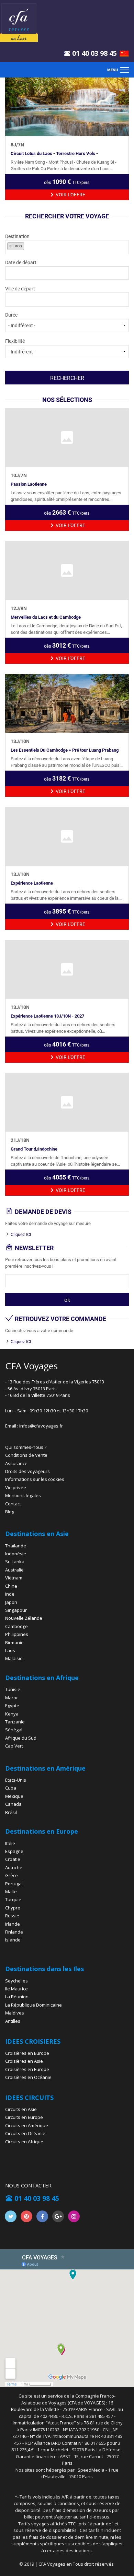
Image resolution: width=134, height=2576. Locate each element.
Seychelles (16, 1981)
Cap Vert (14, 1746)
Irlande (13, 1924)
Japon (11, 1602)
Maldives (15, 2013)
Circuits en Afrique (24, 2142)
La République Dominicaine (33, 2005)
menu (113, 70)
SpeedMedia (91, 2470)
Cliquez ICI (21, 1234)
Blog (10, 1512)
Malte (11, 1892)
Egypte (12, 1706)
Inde (10, 1594)
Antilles (13, 2021)
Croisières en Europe (27, 2053)
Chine (11, 1586)
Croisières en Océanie (28, 2077)
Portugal (14, 1884)
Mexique (14, 1796)
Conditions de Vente (26, 1455)
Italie (10, 1843)
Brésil (11, 1812)
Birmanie (14, 1642)
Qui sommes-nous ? (26, 1447)
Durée (11, 315)
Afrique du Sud (21, 1738)
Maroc (12, 1698)
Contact (13, 1504)
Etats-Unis (16, 1780)
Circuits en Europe (24, 2117)
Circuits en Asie (21, 2109)
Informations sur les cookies (35, 1479)
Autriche (14, 1867)
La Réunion (17, 1997)
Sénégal (14, 1730)
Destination (17, 241)
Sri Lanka (15, 1562)
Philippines (17, 1634)
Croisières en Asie (24, 2061)
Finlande (14, 1932)
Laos (10, 1650)
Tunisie (13, 1689)
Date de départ (21, 262)
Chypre (13, 1908)
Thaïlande (16, 1546)
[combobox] (67, 247)
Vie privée (16, 1487)
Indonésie (16, 1554)
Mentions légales (23, 1495)
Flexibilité (15, 341)
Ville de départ (20, 289)
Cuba (11, 1788)
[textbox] (57, 246)
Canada (13, 1804)
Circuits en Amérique (27, 2125)
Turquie (13, 1899)
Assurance (16, 1463)
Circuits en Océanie (25, 2133)
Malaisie (14, 1658)
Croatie (13, 1859)
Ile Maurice (16, 1989)
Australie (14, 1570)
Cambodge (16, 1626)
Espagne (14, 1851)
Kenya (12, 1714)
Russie (12, 1916)
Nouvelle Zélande (24, 1618)
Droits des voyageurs (27, 1471)
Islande (13, 1940)
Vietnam (14, 1578)
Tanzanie (15, 1722)
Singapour (16, 1610)
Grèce (12, 1875)
